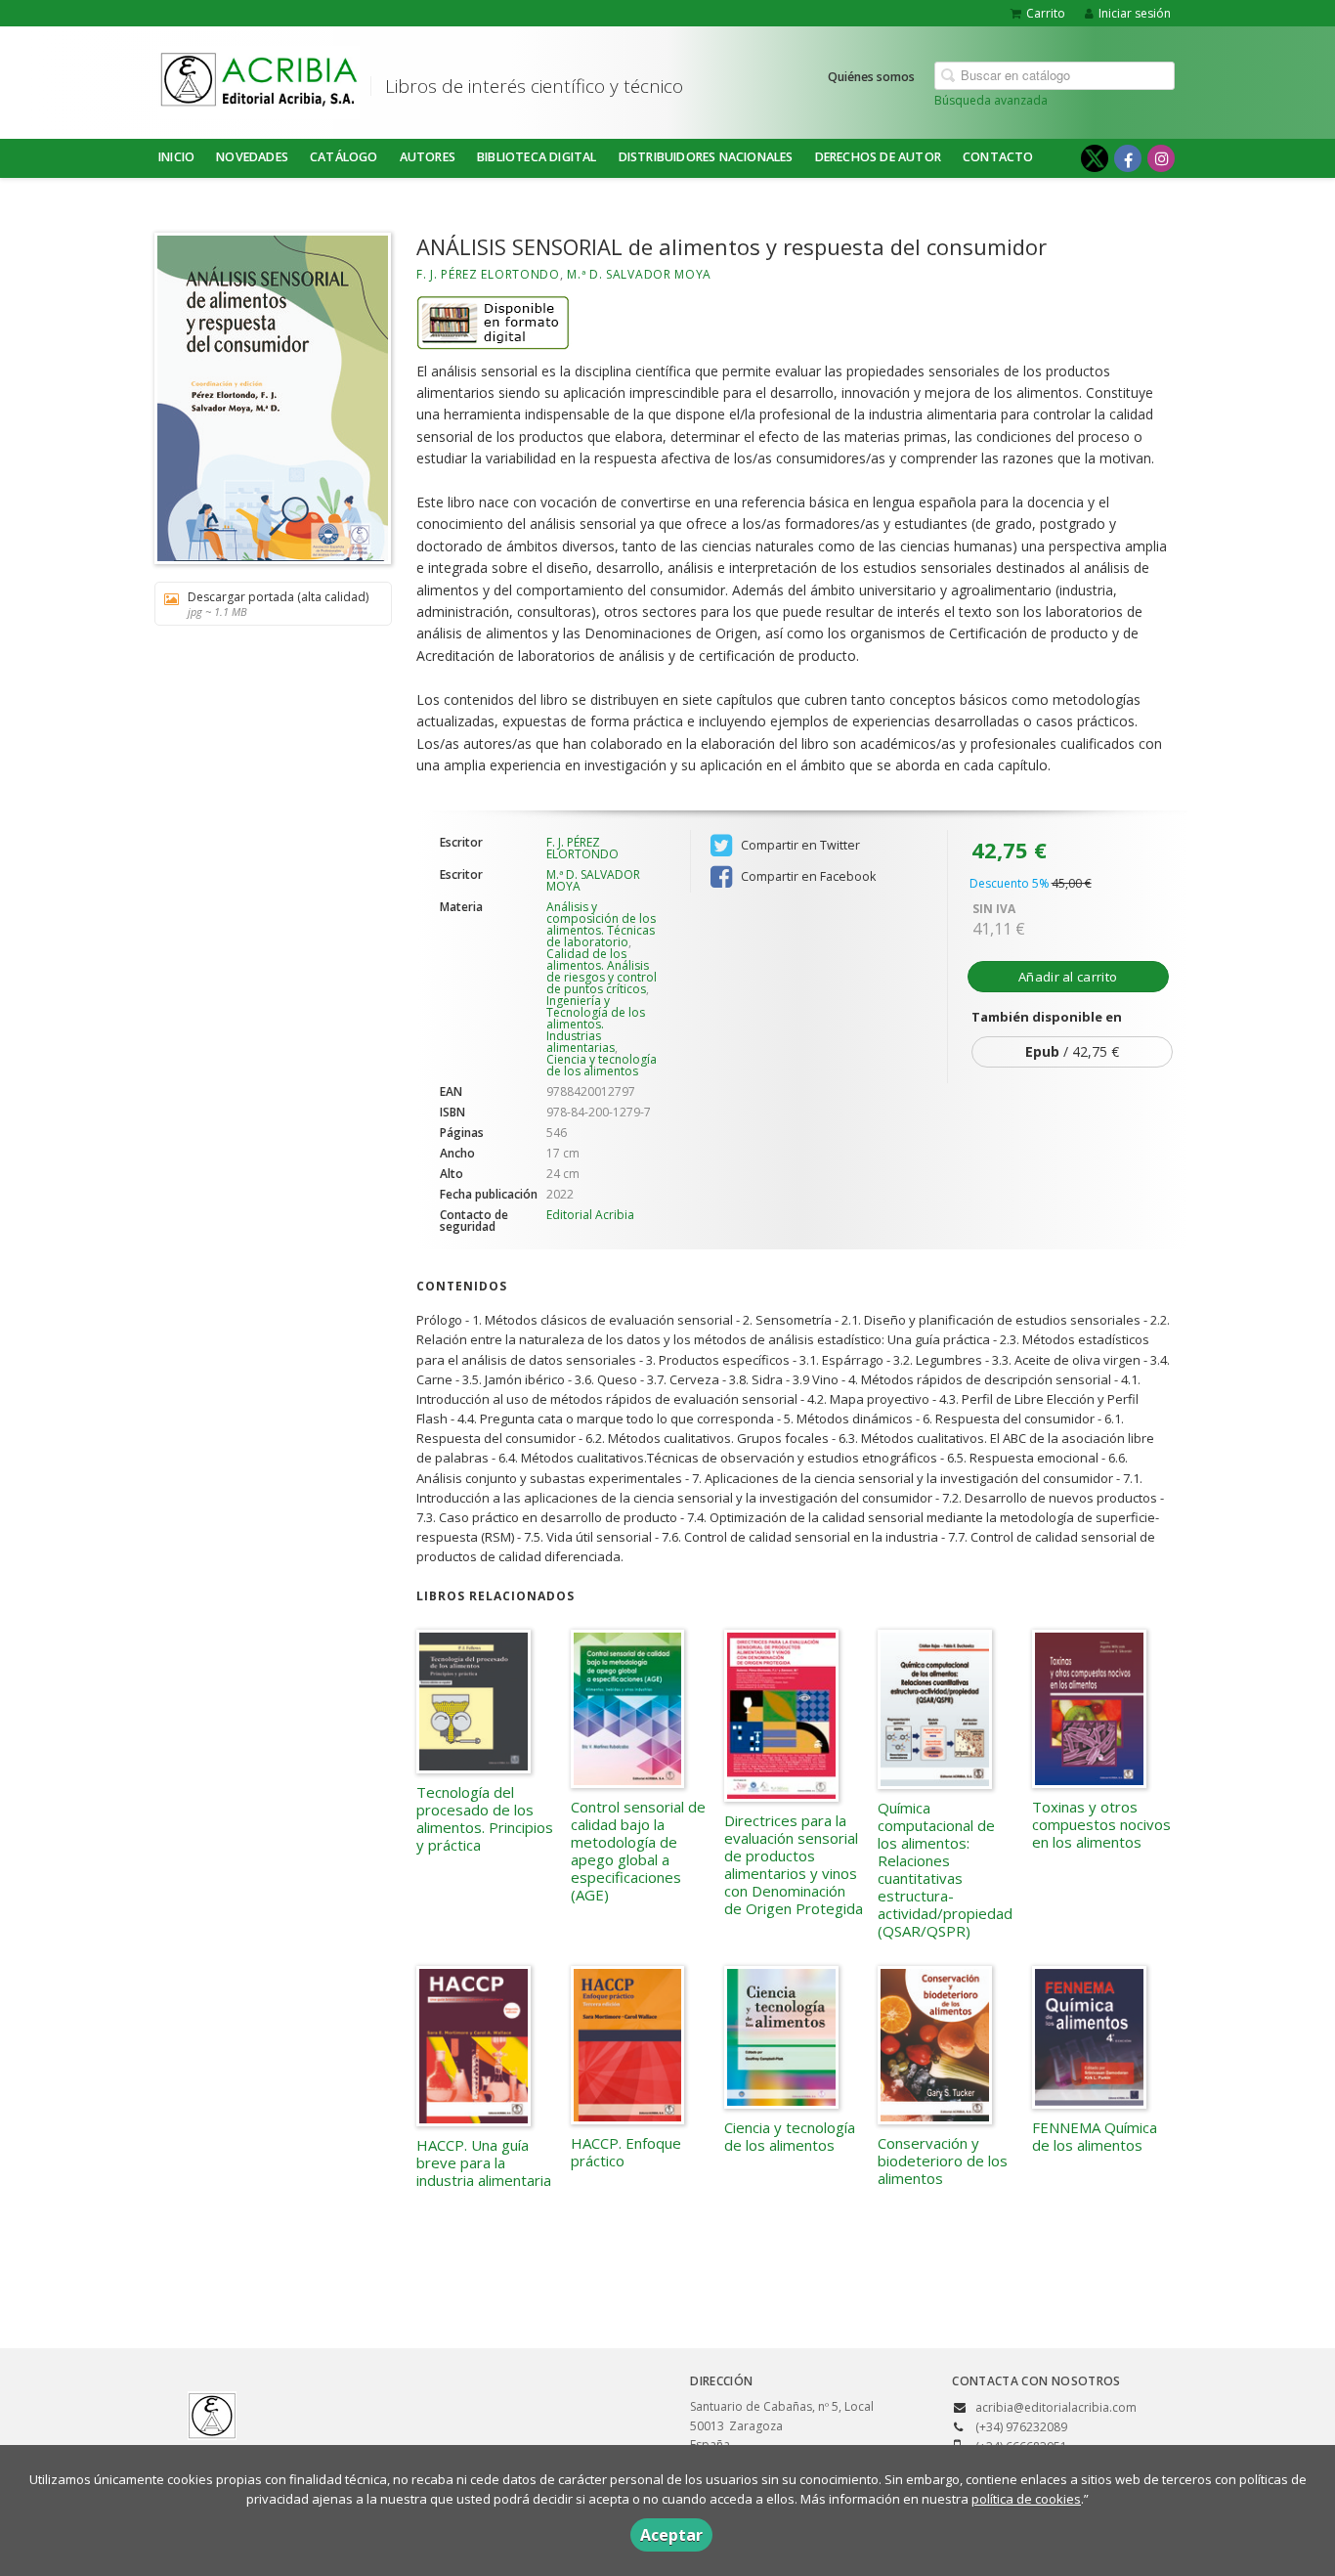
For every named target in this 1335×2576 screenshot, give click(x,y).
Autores (428, 157)
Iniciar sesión (1135, 13)
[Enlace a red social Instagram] (1161, 158)
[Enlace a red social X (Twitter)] (1095, 158)
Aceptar (671, 2535)
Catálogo (344, 157)
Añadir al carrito (1068, 977)
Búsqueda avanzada (991, 100)
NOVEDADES (252, 157)
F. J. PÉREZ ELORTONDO (488, 274)
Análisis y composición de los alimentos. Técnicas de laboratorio (601, 924)
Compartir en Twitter (799, 845)
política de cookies (1026, 2499)
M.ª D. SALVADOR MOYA (639, 274)
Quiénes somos (871, 77)
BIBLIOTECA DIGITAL (537, 157)
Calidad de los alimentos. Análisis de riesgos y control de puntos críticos (602, 971)
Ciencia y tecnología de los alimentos (602, 1065)
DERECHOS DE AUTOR (878, 157)
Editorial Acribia (590, 1215)
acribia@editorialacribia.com (1056, 2407)
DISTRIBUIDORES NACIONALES (706, 157)
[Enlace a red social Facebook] (1128, 158)
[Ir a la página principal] (259, 79)
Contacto (998, 157)
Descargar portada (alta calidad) (278, 604)
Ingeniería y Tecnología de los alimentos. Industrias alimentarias (596, 1024)
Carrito (1046, 13)
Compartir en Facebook (807, 876)
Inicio (176, 157)
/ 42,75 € (1072, 1051)
